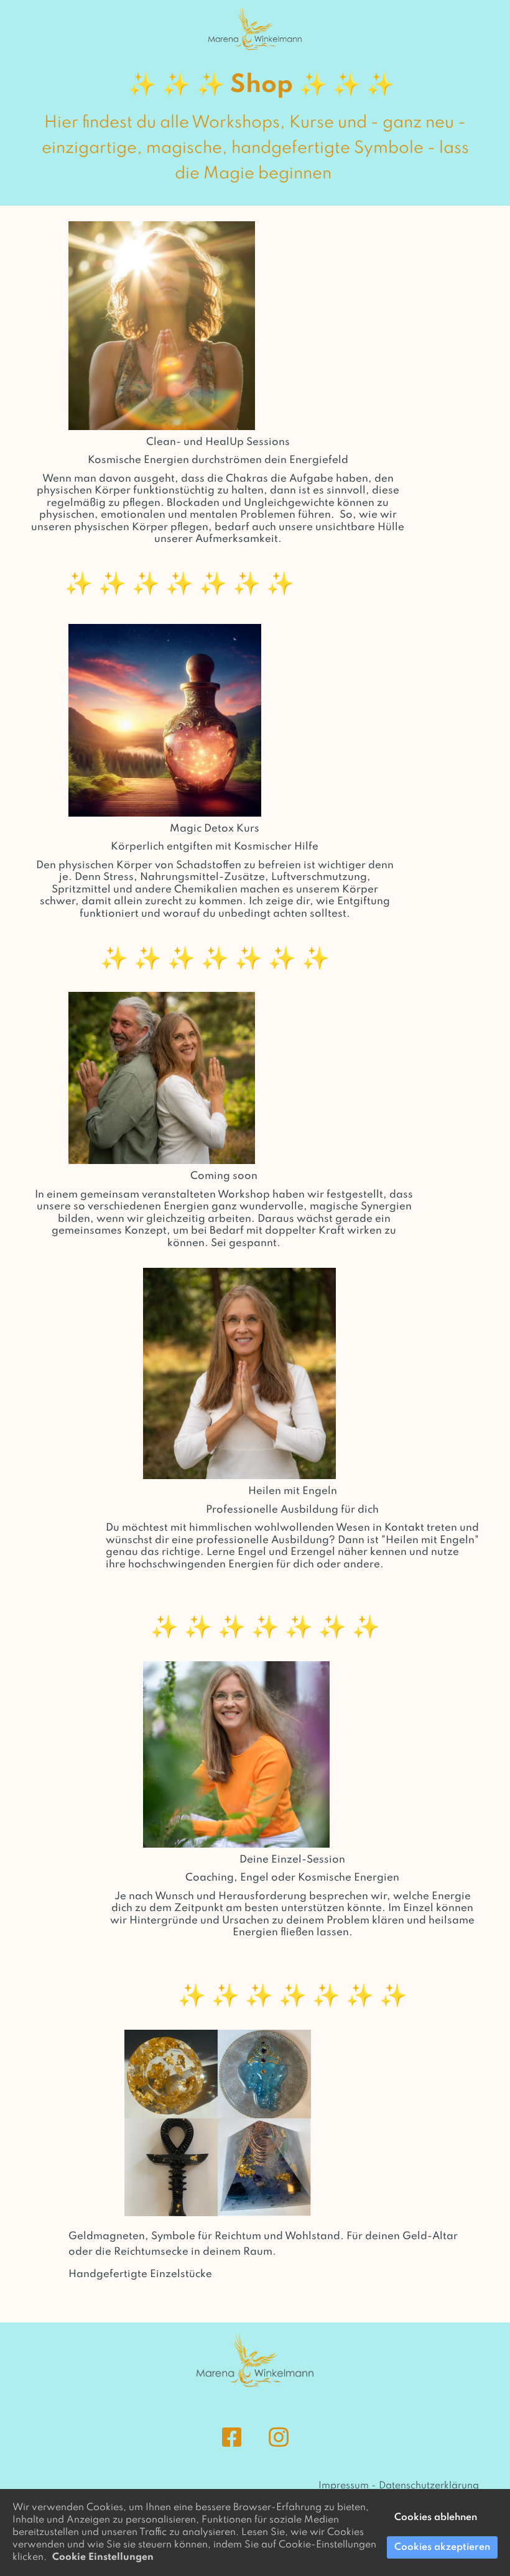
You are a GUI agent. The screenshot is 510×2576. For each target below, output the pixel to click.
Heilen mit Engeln (293, 1491)
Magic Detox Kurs (215, 829)
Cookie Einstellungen (103, 2557)
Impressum (344, 2486)
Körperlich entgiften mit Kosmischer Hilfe (215, 847)
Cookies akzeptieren (442, 2547)
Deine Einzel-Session (292, 1860)
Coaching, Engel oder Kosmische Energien (292, 1878)
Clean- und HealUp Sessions (218, 442)
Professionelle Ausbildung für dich (292, 1510)
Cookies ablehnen (436, 2518)
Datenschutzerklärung (429, 2486)
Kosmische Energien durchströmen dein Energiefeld (218, 460)
